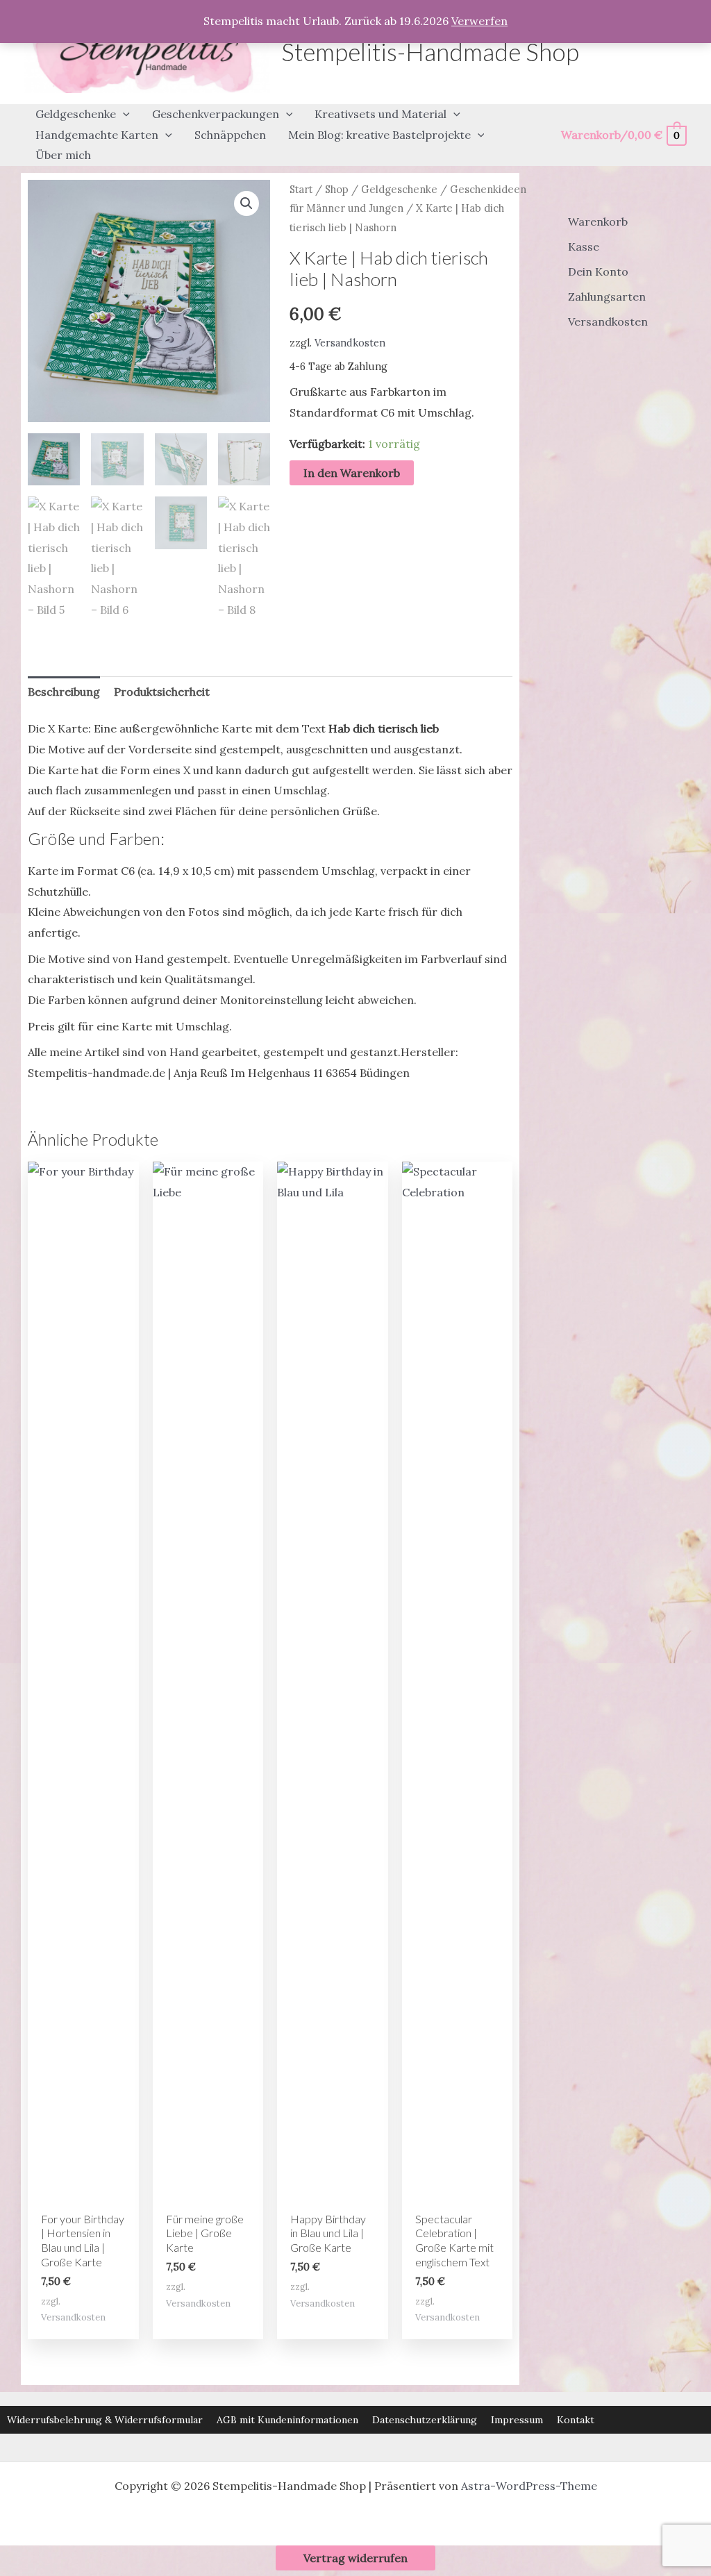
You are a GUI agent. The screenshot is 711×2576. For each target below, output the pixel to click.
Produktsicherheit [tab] (162, 692)
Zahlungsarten (607, 296)
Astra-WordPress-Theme (529, 2486)
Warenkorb (598, 221)
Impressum (517, 2420)
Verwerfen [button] (479, 21)
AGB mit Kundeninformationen (287, 2420)
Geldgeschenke (399, 189)
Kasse (584, 246)
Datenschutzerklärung (425, 2420)
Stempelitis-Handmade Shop (430, 51)
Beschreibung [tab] (64, 692)
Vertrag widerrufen (355, 2558)
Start (301, 189)
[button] (123, 115)
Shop (337, 189)
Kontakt (576, 2420)
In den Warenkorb (352, 473)
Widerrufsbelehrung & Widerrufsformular (105, 2420)
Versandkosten (350, 343)
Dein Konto (598, 271)
